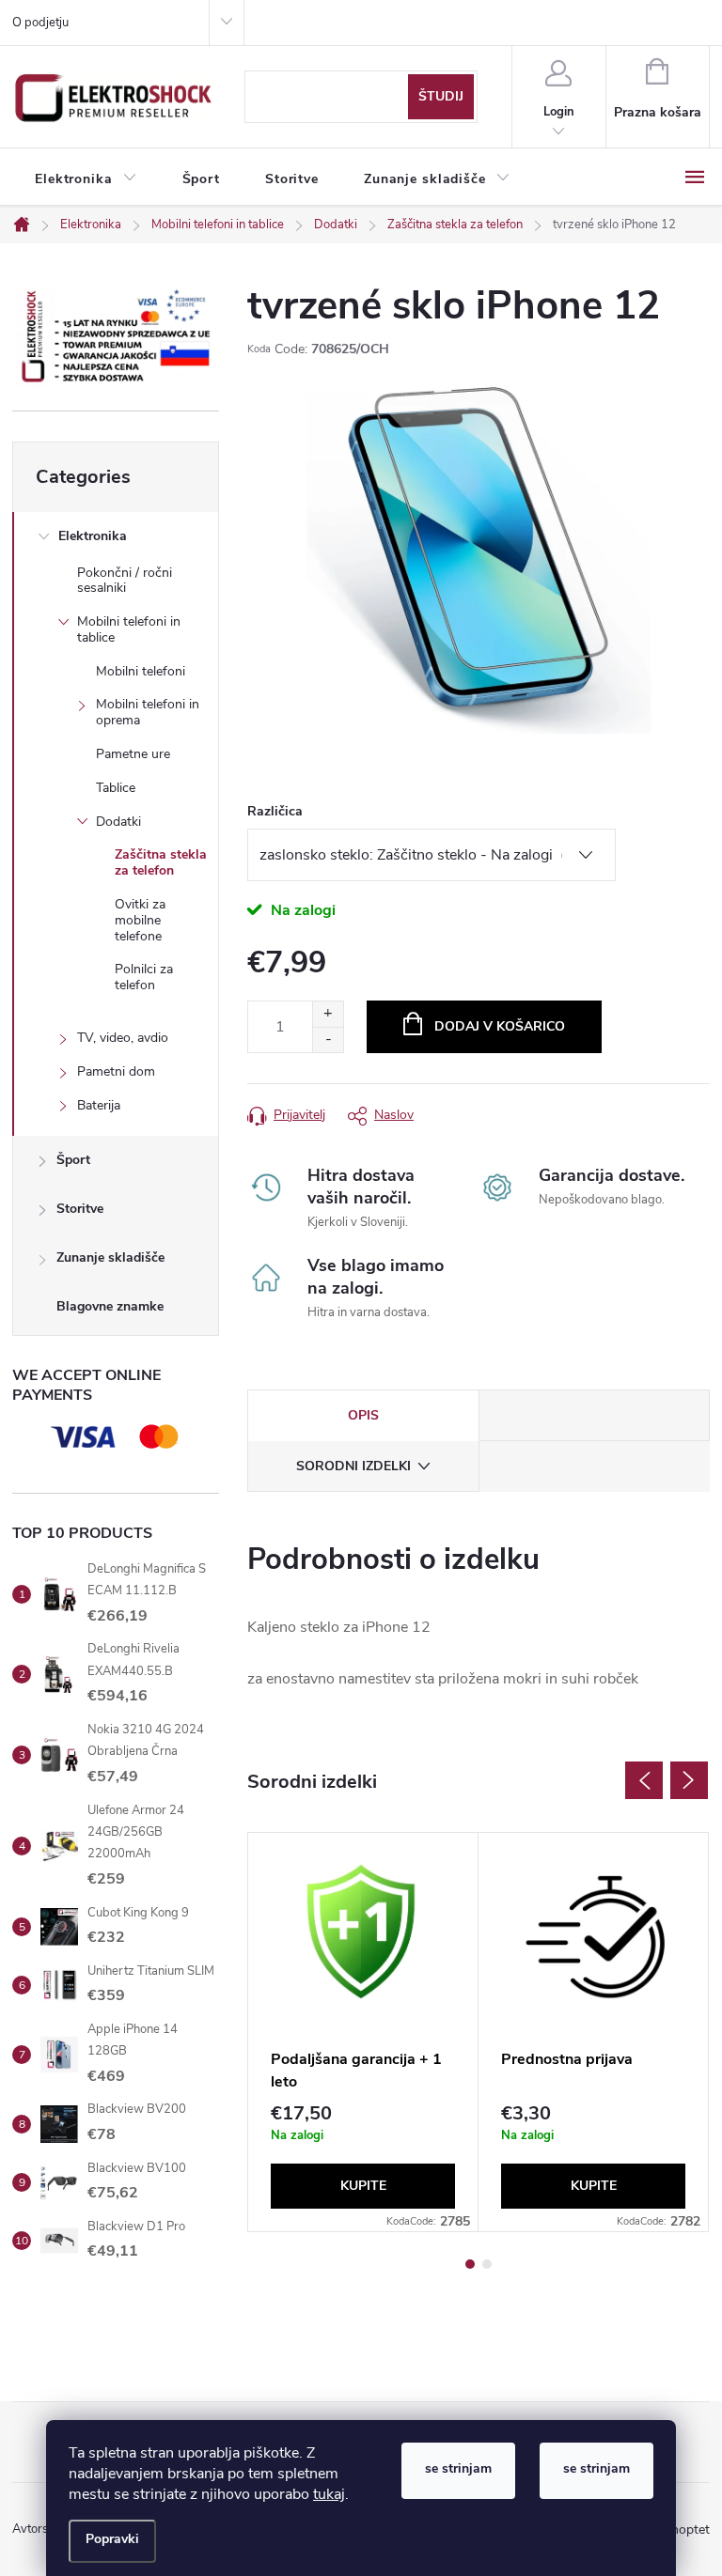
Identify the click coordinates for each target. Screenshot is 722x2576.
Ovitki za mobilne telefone (140, 920)
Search (441, 97)
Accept (596, 2471)
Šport (73, 1160)
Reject (458, 2471)
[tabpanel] (363, 2032)
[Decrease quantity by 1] (328, 1040)
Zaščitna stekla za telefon (161, 862)
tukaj (329, 2494)
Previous (644, 1780)
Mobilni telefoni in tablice (129, 629)
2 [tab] (487, 2264)
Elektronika (93, 536)
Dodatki (118, 822)
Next (689, 1780)
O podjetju (40, 23)
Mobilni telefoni (141, 671)
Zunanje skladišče (110, 1257)
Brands (116, 1309)
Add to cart (484, 1027)
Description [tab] (364, 1416)
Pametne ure (133, 754)
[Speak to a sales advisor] (286, 1115)
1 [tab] (470, 2264)
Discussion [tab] (595, 1416)
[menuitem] (86, 179)
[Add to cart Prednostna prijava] (593, 2186)
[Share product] (381, 1115)
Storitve (80, 1209)
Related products (364, 1466)
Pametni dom (116, 1071)
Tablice (116, 788)
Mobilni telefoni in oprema (148, 712)
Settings (112, 2541)
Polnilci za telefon (144, 977)
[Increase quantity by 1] (328, 1014)
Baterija (99, 1105)
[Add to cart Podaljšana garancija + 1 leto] (363, 2186)
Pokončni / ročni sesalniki (125, 581)
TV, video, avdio (123, 1038)
